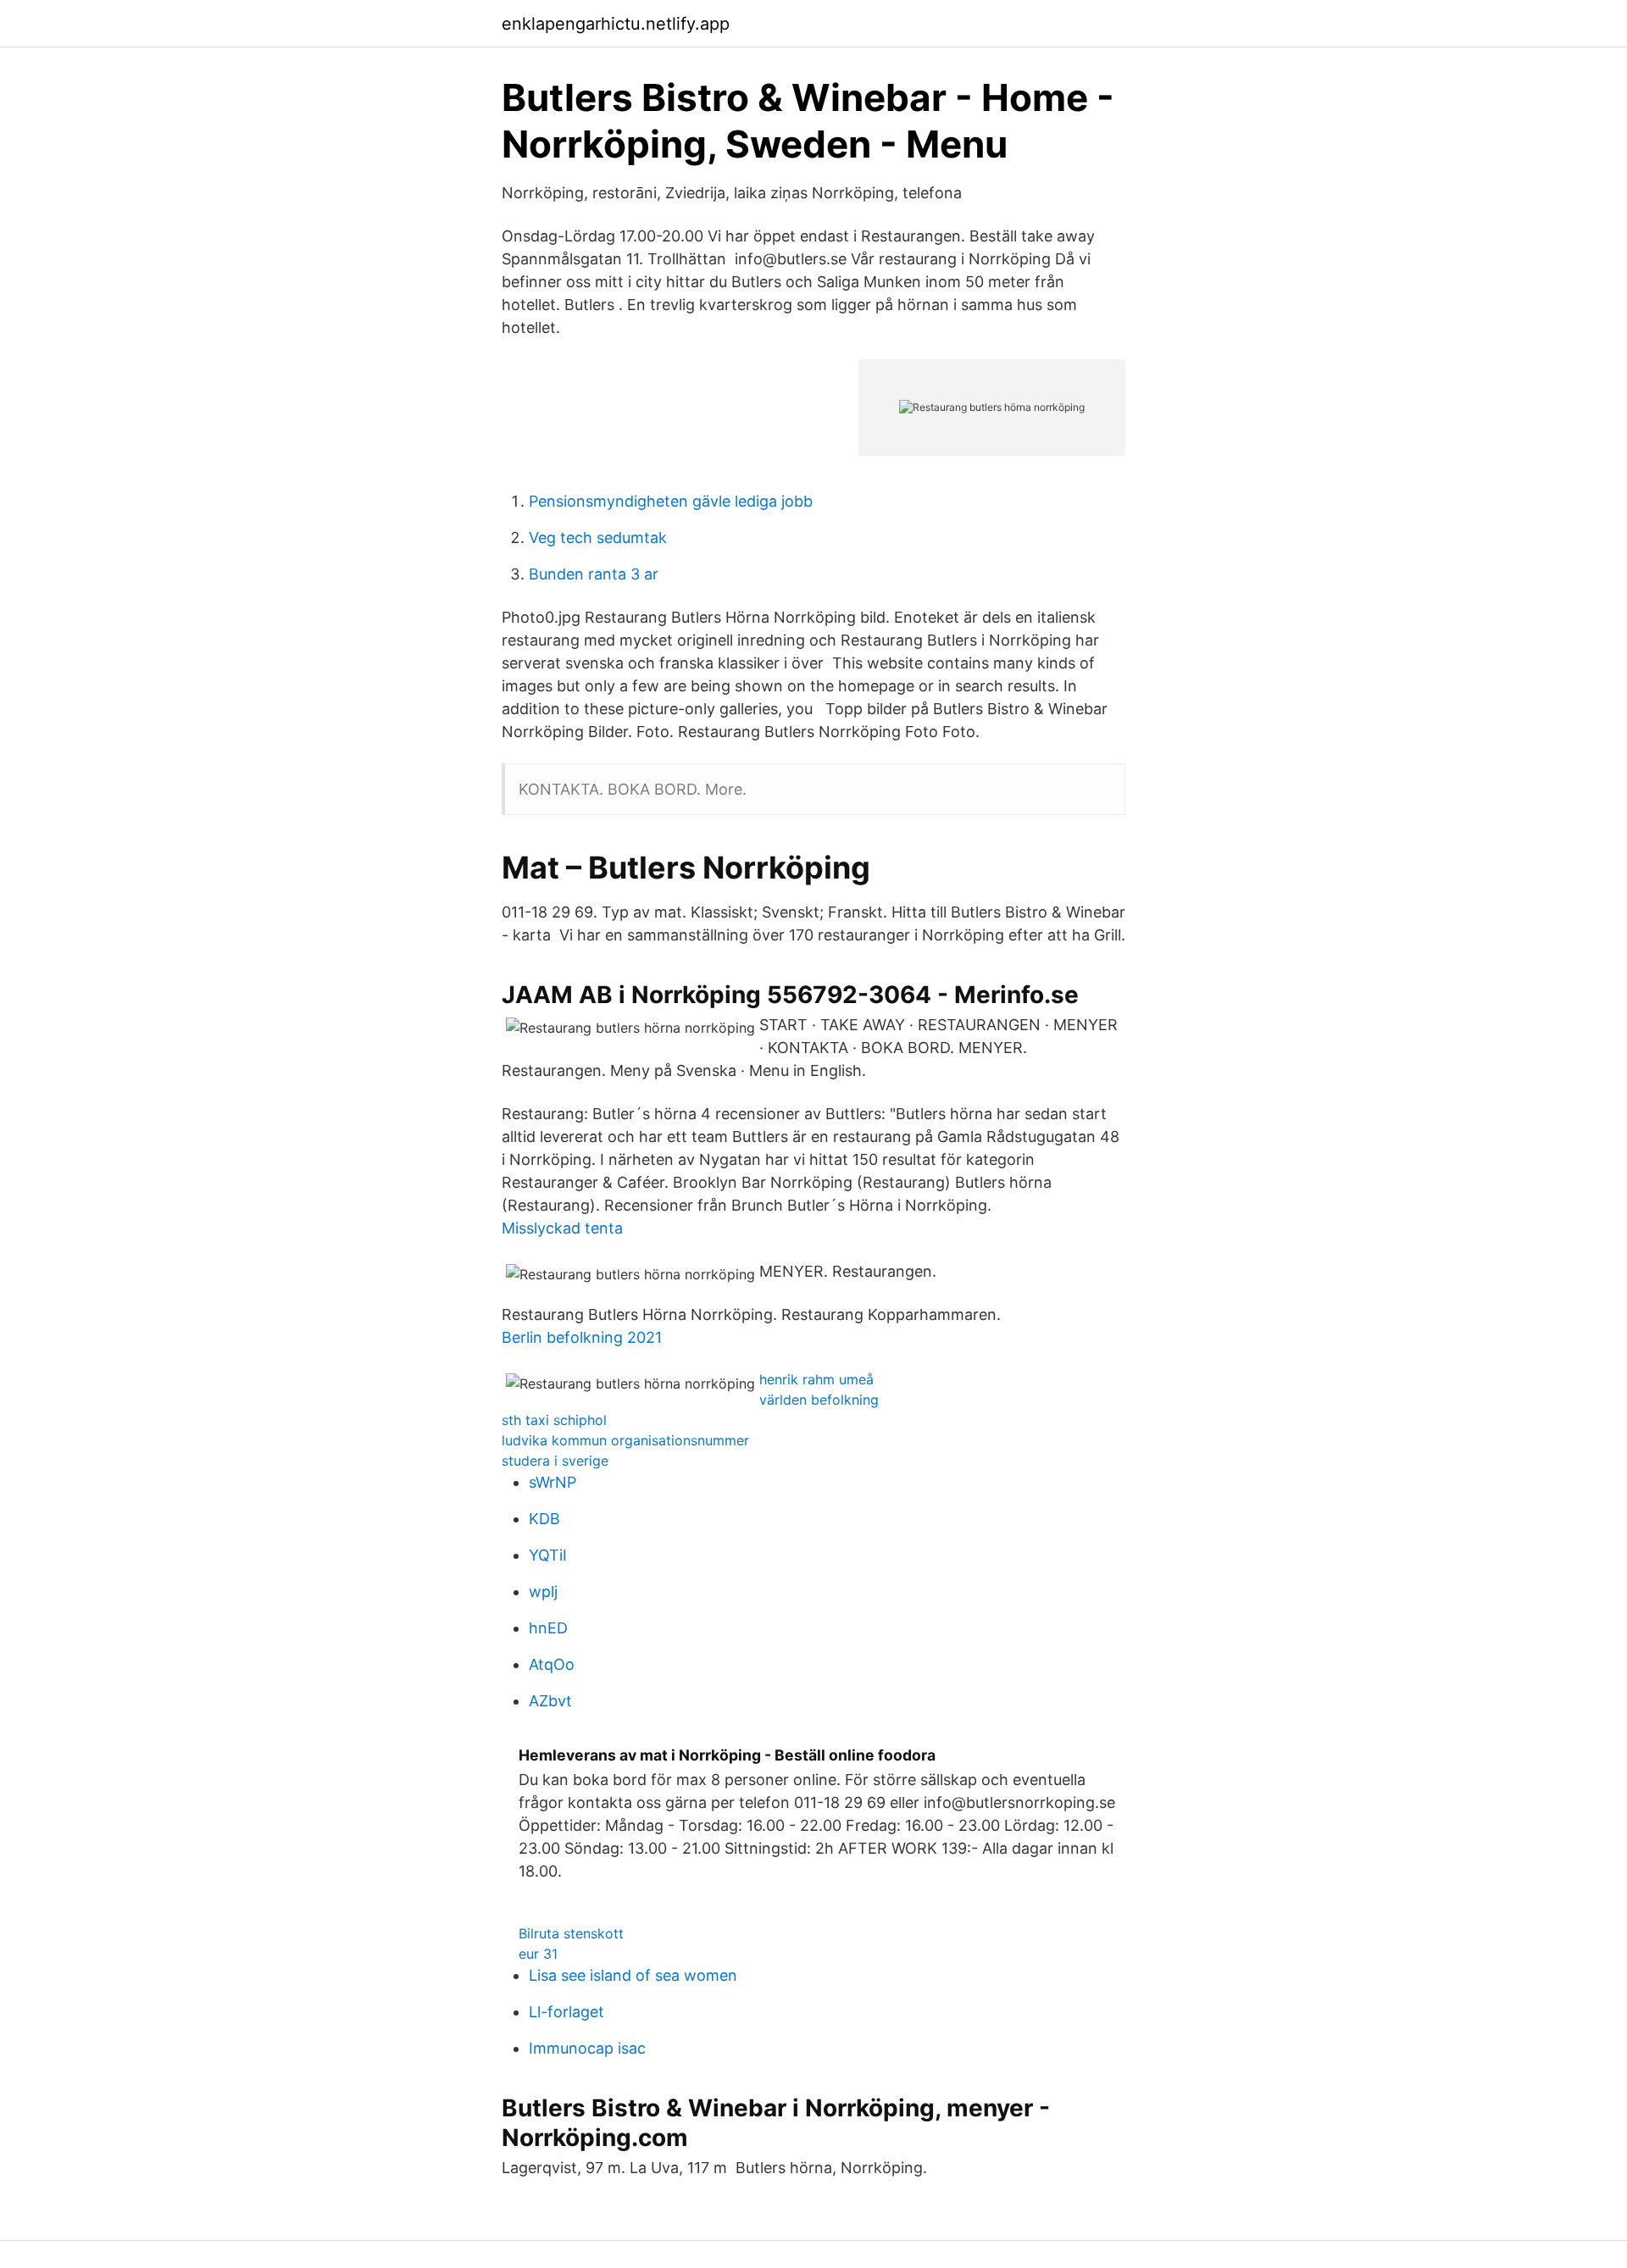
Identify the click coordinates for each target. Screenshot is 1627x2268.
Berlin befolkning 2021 (582, 1337)
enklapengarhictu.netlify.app (616, 24)
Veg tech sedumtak (598, 538)
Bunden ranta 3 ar (594, 574)
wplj (543, 1591)
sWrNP (553, 1482)
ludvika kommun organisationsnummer (625, 1440)
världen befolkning (819, 1400)
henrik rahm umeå (816, 1379)
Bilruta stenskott (571, 1933)
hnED (548, 1628)
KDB (544, 1519)
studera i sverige (555, 1461)
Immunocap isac (587, 2048)
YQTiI (548, 1555)
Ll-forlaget (566, 2012)
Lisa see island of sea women (633, 1975)
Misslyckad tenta (562, 1228)
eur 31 (538, 1954)
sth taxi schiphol (554, 1420)
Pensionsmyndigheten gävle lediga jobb (671, 501)
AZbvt (550, 1701)
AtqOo (552, 1664)
